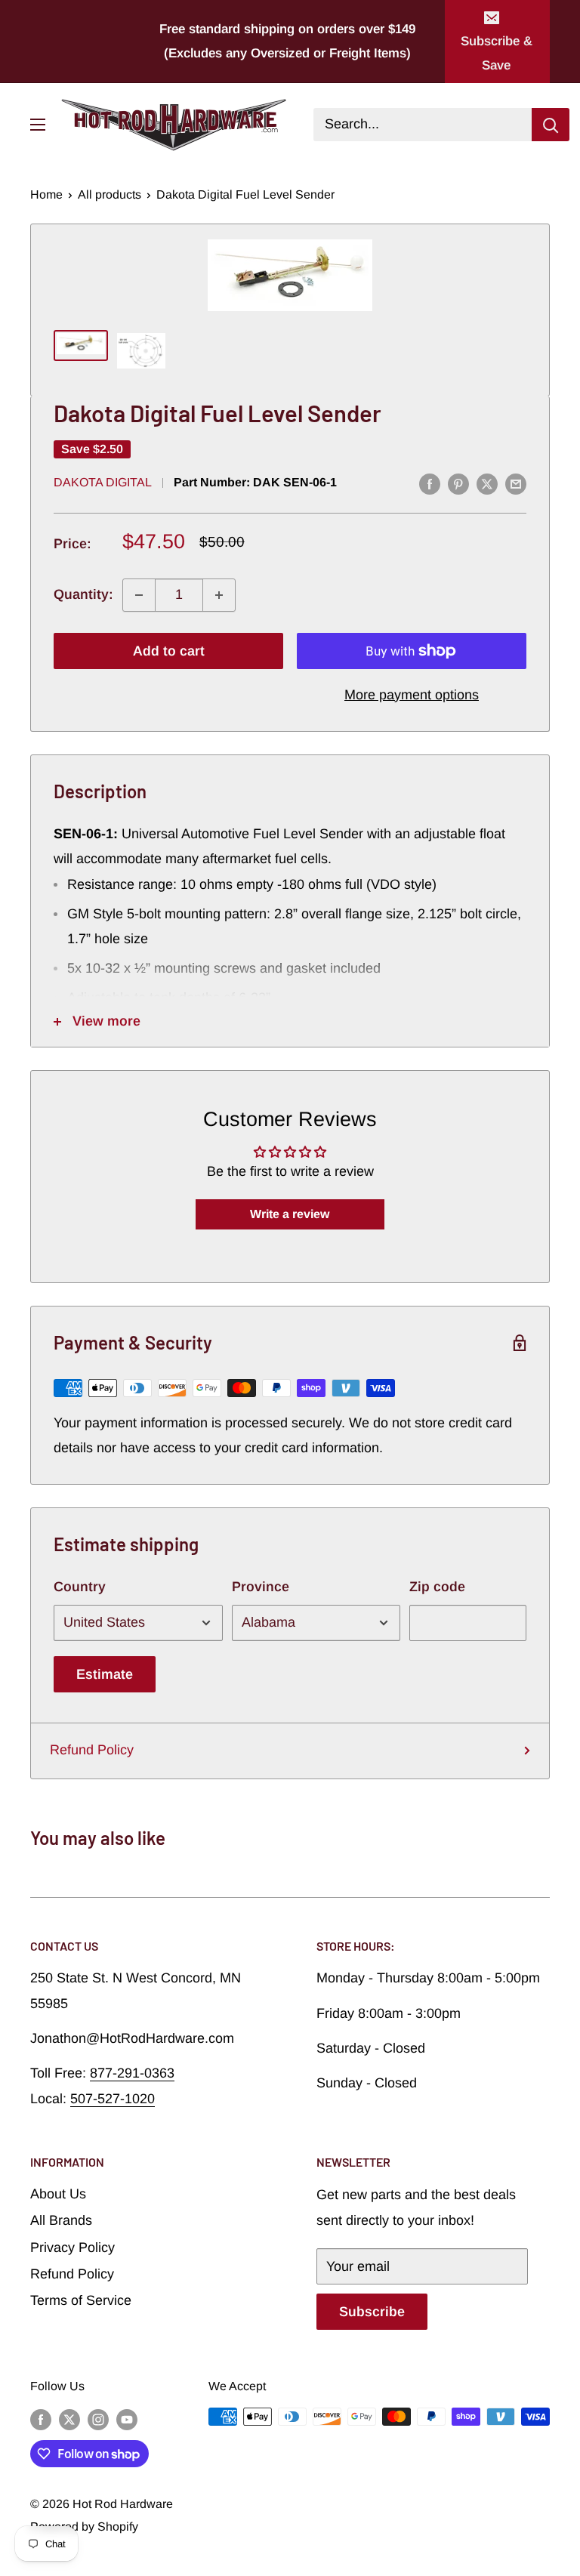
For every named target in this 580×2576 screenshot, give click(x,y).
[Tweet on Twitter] (487, 484)
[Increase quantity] (219, 595)
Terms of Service (81, 2300)
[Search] (551, 125)
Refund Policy (92, 1750)
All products (110, 194)
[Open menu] (38, 125)
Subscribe (372, 2312)
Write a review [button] (290, 1214)
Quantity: (83, 594)
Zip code (437, 1587)
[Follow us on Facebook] (41, 2419)
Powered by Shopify (84, 2527)
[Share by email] (516, 484)
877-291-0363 (132, 2073)
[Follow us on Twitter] (69, 2419)
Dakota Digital (103, 482)
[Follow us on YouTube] (127, 2419)
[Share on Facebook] (430, 484)
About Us (58, 2194)
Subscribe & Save (497, 53)
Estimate (105, 1674)
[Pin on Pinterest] (458, 484)
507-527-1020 (113, 2099)
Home (46, 194)
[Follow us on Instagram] (98, 2419)
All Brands (61, 2220)
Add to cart (169, 651)
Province (261, 1587)
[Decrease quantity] (139, 595)
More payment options (412, 695)
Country (80, 1587)
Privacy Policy (72, 2247)
